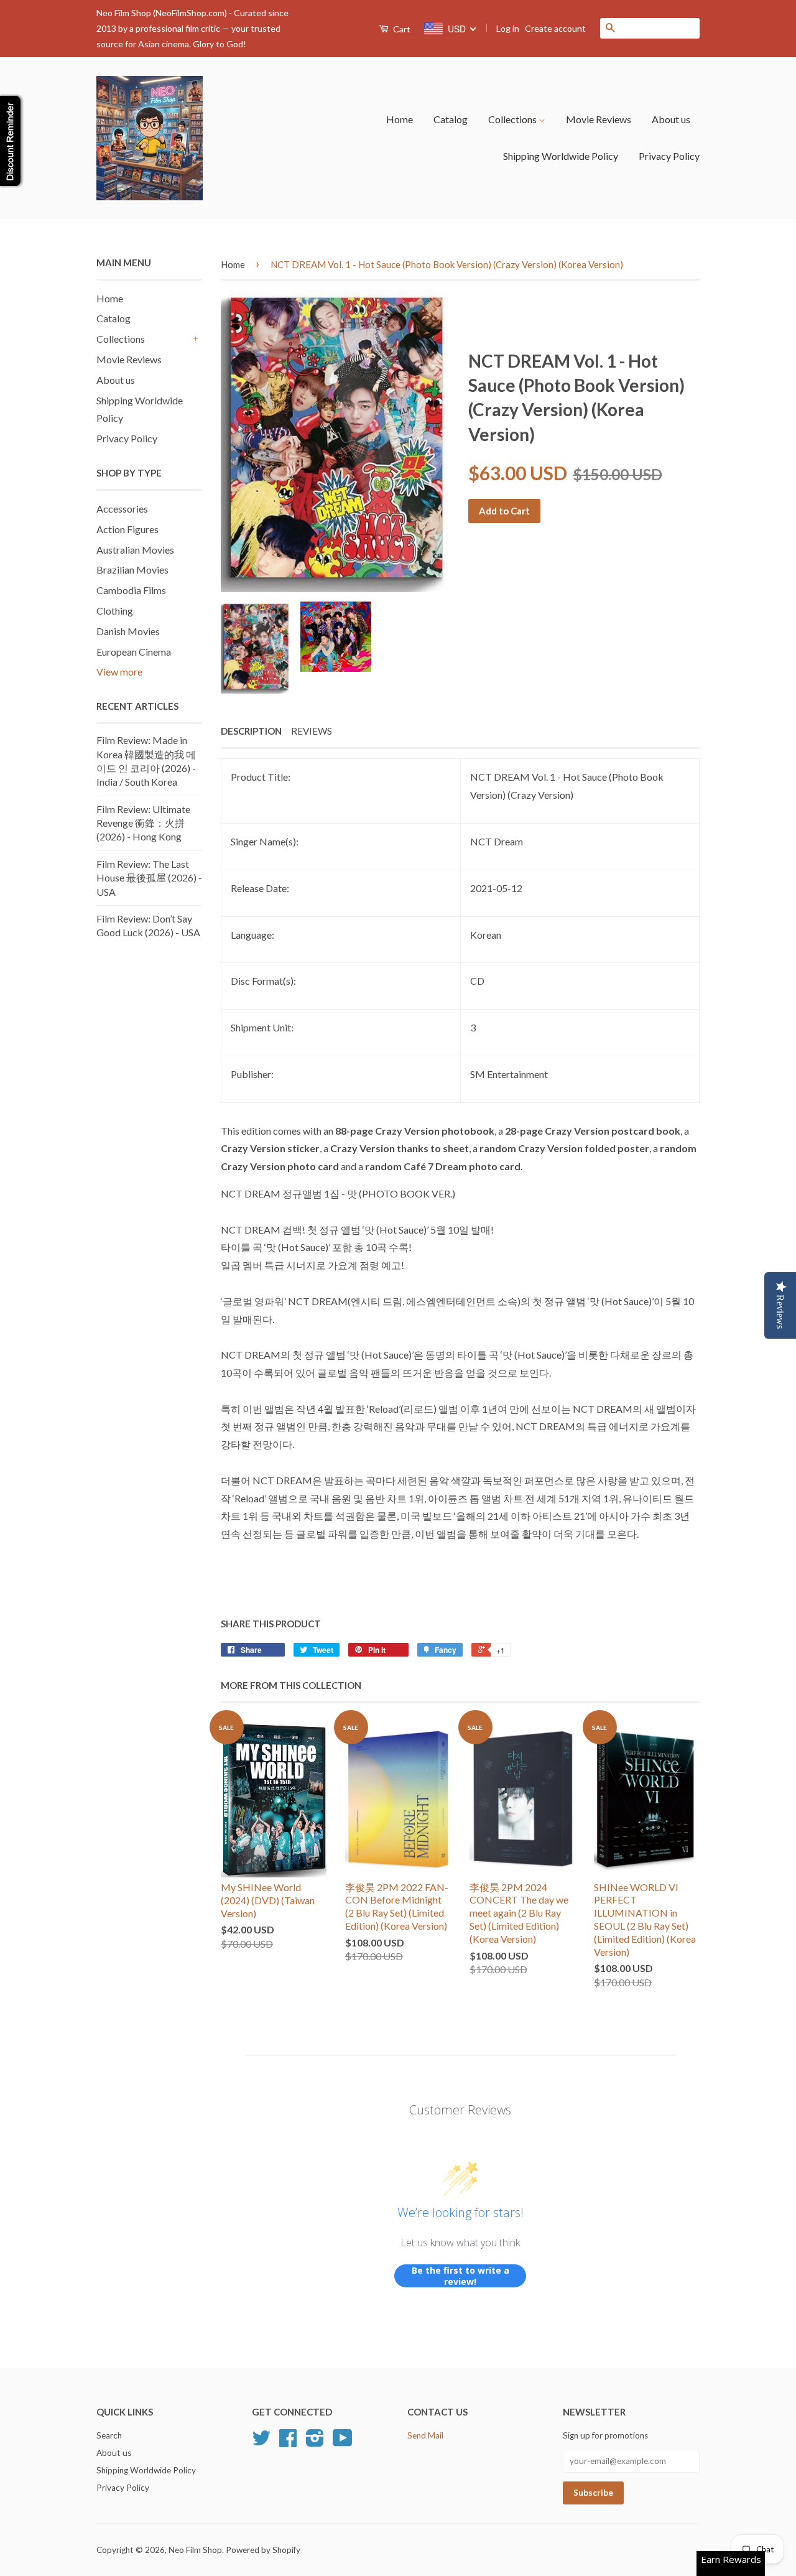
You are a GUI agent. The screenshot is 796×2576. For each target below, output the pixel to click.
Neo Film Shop (195, 2550)
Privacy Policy (669, 156)
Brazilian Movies (132, 570)
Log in (508, 28)
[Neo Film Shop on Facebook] (288, 2442)
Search (109, 2435)
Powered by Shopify (263, 2550)
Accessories (122, 509)
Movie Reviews (599, 119)
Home (400, 119)
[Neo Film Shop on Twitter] (261, 2442)
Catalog (451, 119)
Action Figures (127, 529)
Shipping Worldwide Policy (561, 156)
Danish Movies (128, 631)
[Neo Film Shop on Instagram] (315, 2442)
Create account (555, 28)
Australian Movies (135, 550)
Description (251, 731)
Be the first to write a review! (460, 2276)
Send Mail (425, 2435)
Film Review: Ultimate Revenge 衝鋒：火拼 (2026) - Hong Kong (143, 823)
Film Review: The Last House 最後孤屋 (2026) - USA (149, 878)
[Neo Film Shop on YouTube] (343, 2442)
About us (671, 119)
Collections (513, 119)
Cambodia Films (131, 590)
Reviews (312, 731)
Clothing (115, 611)
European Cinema (134, 652)
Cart (401, 29)
